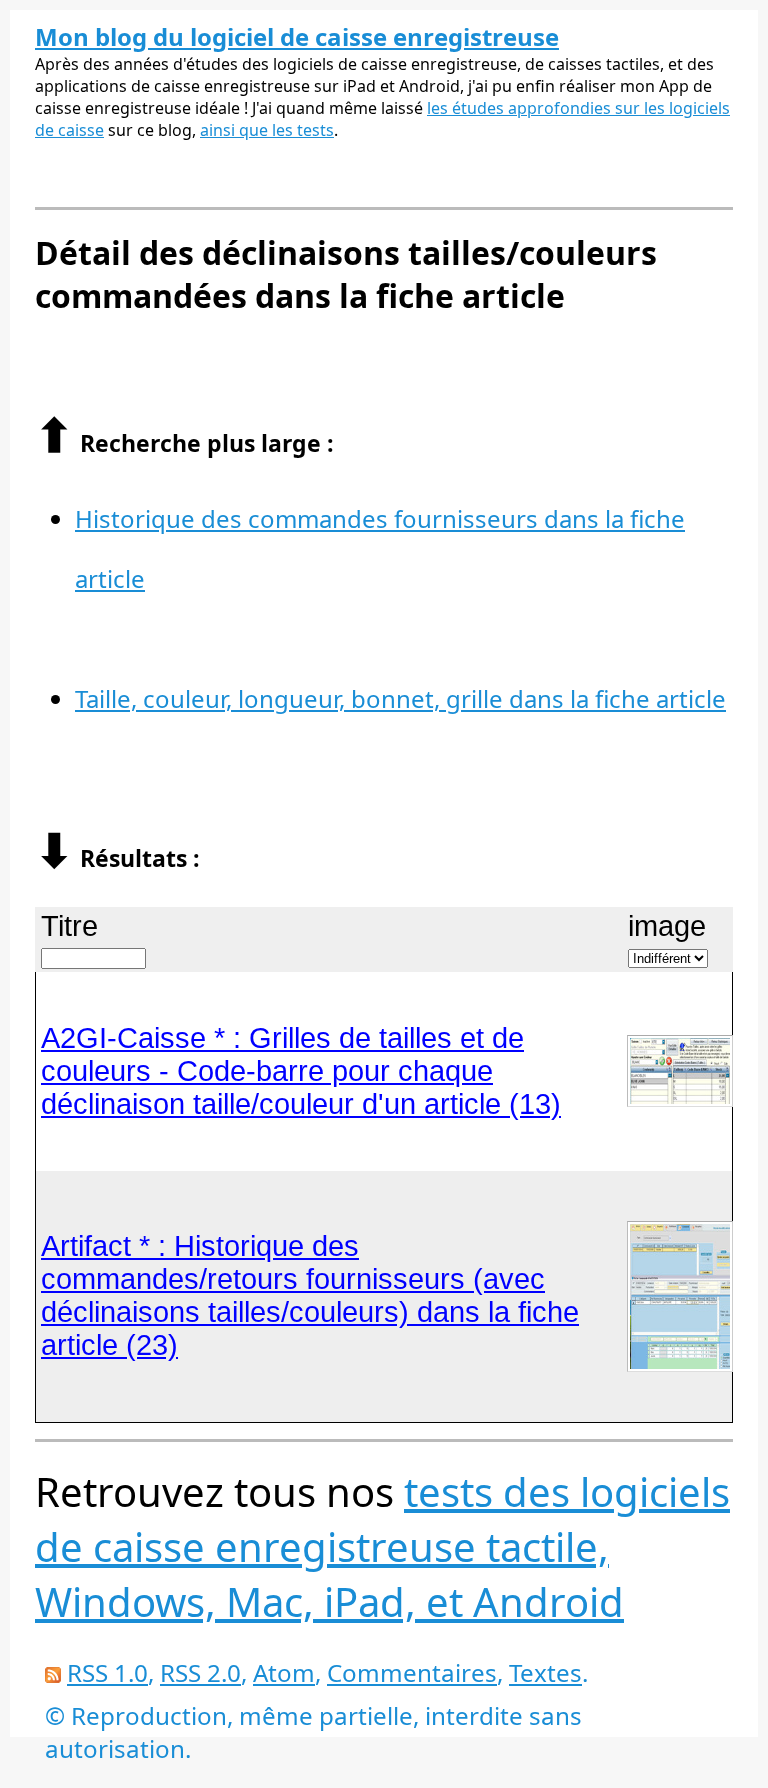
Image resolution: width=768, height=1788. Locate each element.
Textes (545, 1672)
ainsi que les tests (267, 130)
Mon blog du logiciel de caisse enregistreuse (297, 36)
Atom (284, 1672)
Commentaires (412, 1672)
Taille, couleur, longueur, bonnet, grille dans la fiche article (400, 698)
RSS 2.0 (200, 1672)
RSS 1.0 (107, 1672)
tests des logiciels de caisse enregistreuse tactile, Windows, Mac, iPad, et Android (382, 1546)
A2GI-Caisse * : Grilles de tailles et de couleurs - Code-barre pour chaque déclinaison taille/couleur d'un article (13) (301, 1071)
